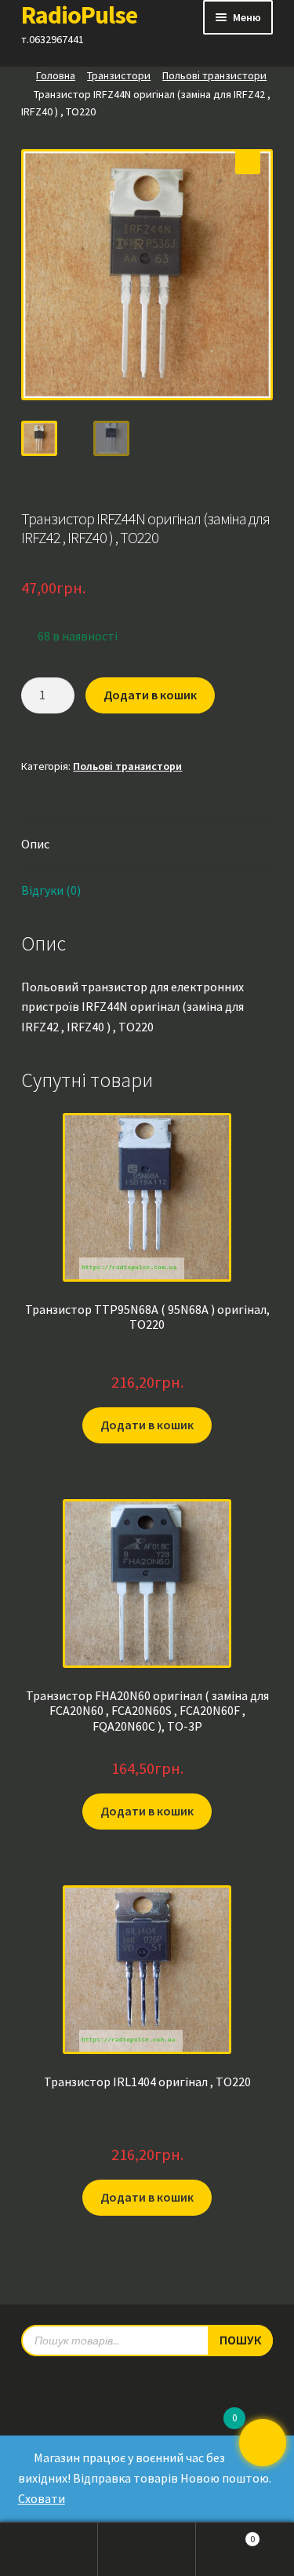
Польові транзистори (214, 75)
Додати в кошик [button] (147, 1425)
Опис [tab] (35, 844)
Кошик (225, 2534)
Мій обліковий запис (49, 2549)
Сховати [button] (42, 2498)
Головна (56, 75)
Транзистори (119, 75)
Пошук (147, 2549)
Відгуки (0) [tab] (51, 890)
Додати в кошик (150, 695)
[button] (248, 162)
